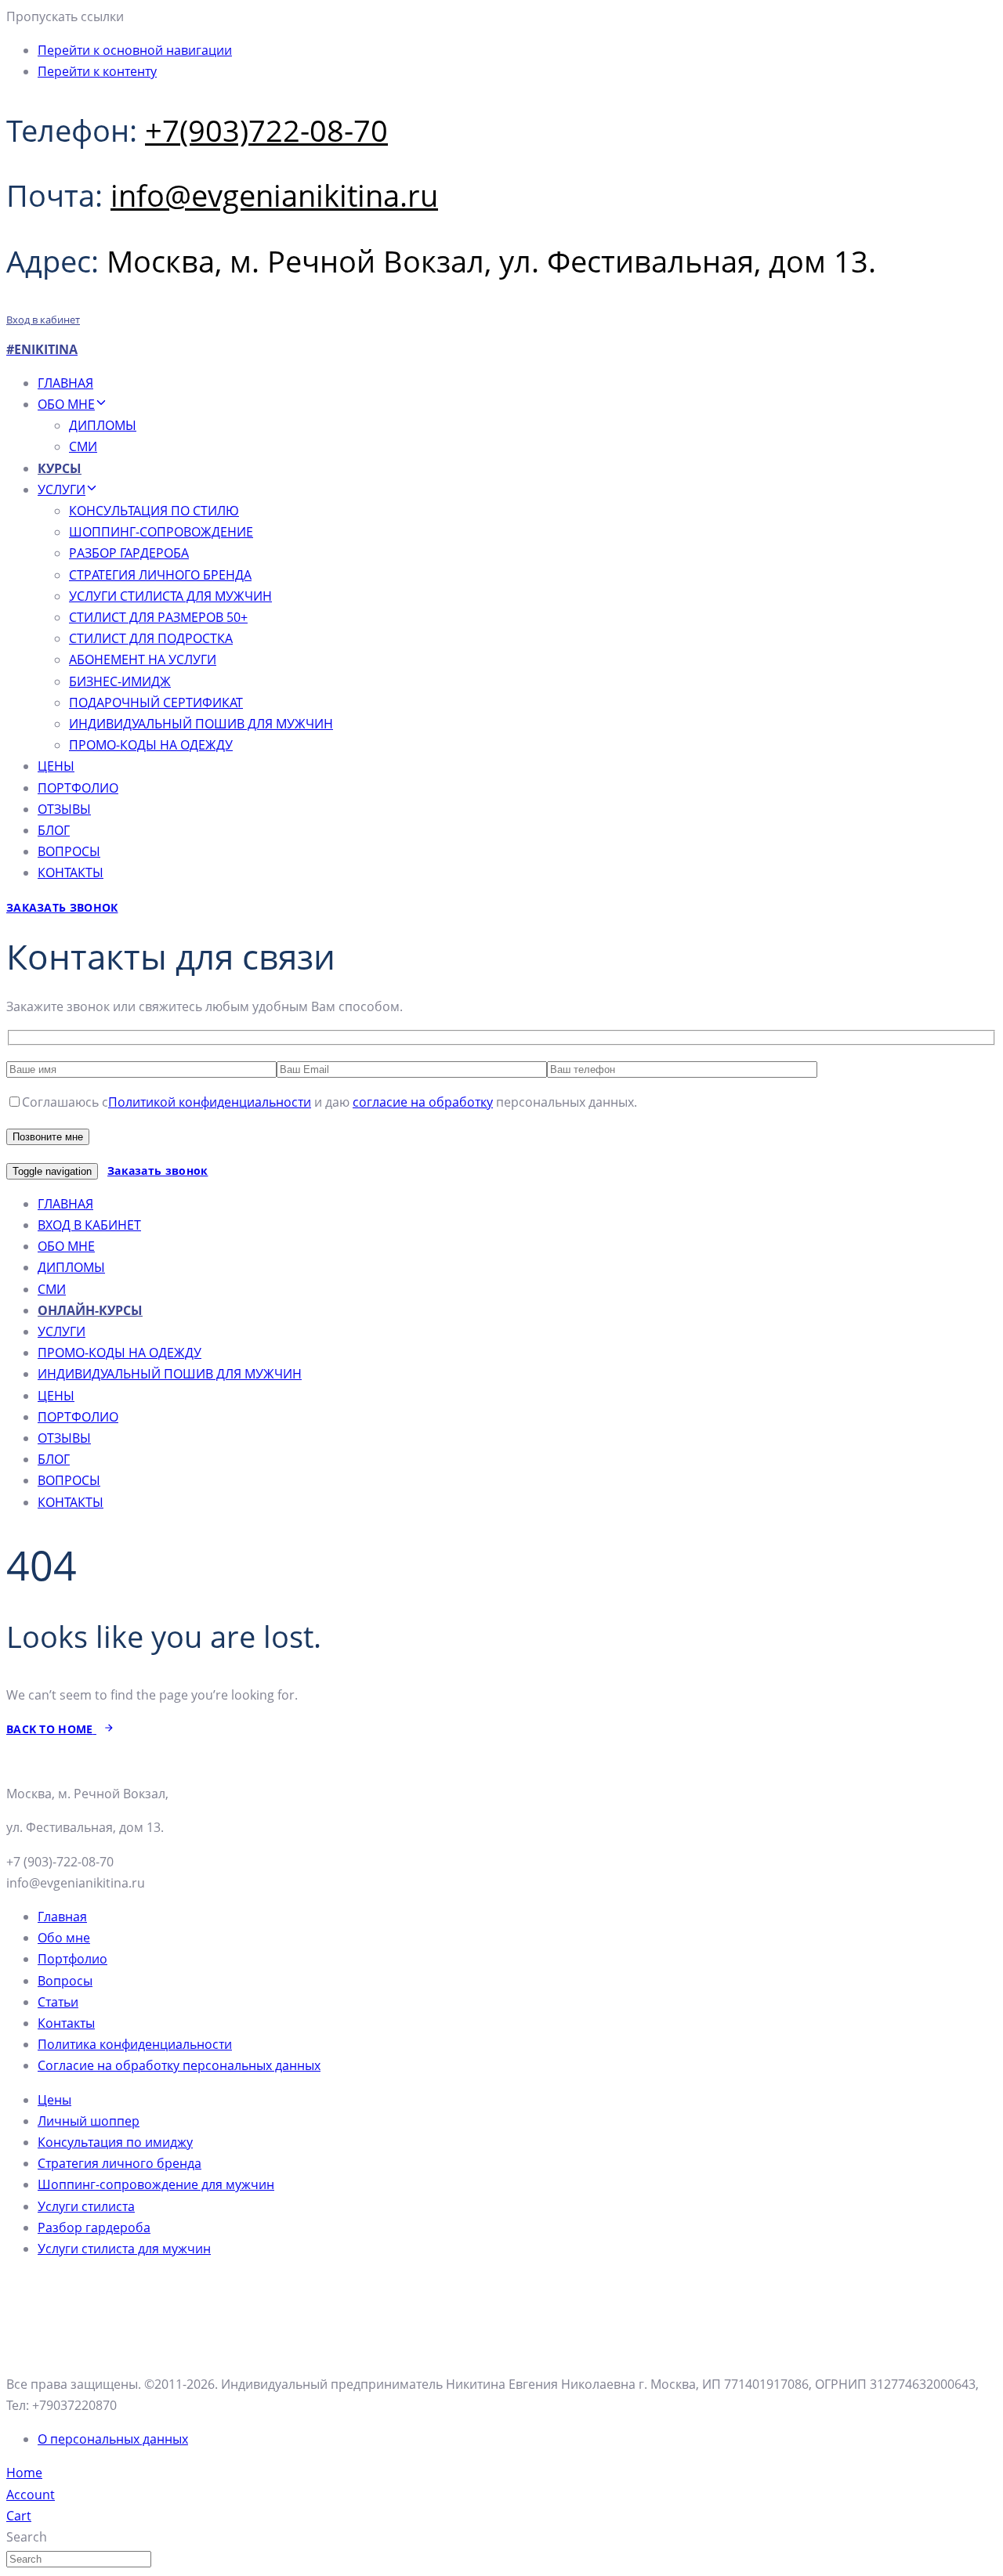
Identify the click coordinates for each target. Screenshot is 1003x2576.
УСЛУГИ (62, 490)
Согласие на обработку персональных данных (179, 2065)
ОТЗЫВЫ (64, 809)
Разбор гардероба (94, 2227)
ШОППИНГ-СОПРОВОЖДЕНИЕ (161, 532)
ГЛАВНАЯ (65, 383)
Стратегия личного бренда (119, 2163)
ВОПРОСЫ (69, 851)
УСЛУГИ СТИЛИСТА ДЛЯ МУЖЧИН (170, 596)
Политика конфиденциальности (135, 2044)
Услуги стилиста (86, 2206)
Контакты (66, 2023)
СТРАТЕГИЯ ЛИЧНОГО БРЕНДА (160, 575)
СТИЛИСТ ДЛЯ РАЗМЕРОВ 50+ (158, 617)
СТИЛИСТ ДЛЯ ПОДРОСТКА (151, 638)
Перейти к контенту (97, 71)
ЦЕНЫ (56, 766)
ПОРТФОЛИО (78, 788)
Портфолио (72, 1959)
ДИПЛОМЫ (103, 425)
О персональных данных (113, 2439)
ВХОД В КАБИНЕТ (89, 1225)
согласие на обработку (423, 1102)
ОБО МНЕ (66, 404)
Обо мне (64, 1938)
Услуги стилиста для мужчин (124, 2249)
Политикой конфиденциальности (210, 1102)
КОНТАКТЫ (71, 873)
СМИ (83, 446)
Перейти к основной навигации (135, 50)
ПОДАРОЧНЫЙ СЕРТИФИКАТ (156, 703)
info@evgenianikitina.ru (274, 195)
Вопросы (65, 1981)
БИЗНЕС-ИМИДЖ (120, 681)
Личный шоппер (89, 2121)
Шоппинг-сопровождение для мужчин (156, 2184)
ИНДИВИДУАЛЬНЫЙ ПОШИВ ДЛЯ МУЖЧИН (201, 724)
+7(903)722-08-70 (266, 130)
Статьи (58, 2002)
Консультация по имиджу (115, 2142)
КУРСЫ (60, 468)
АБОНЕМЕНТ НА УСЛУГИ (143, 659)
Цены (54, 2100)
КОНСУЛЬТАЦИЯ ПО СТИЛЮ (154, 511)
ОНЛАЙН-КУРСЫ (90, 1310)
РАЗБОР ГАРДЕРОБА (129, 553)
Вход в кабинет (43, 320)
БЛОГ (54, 830)
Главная (62, 1917)
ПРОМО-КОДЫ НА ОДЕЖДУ (151, 745)
